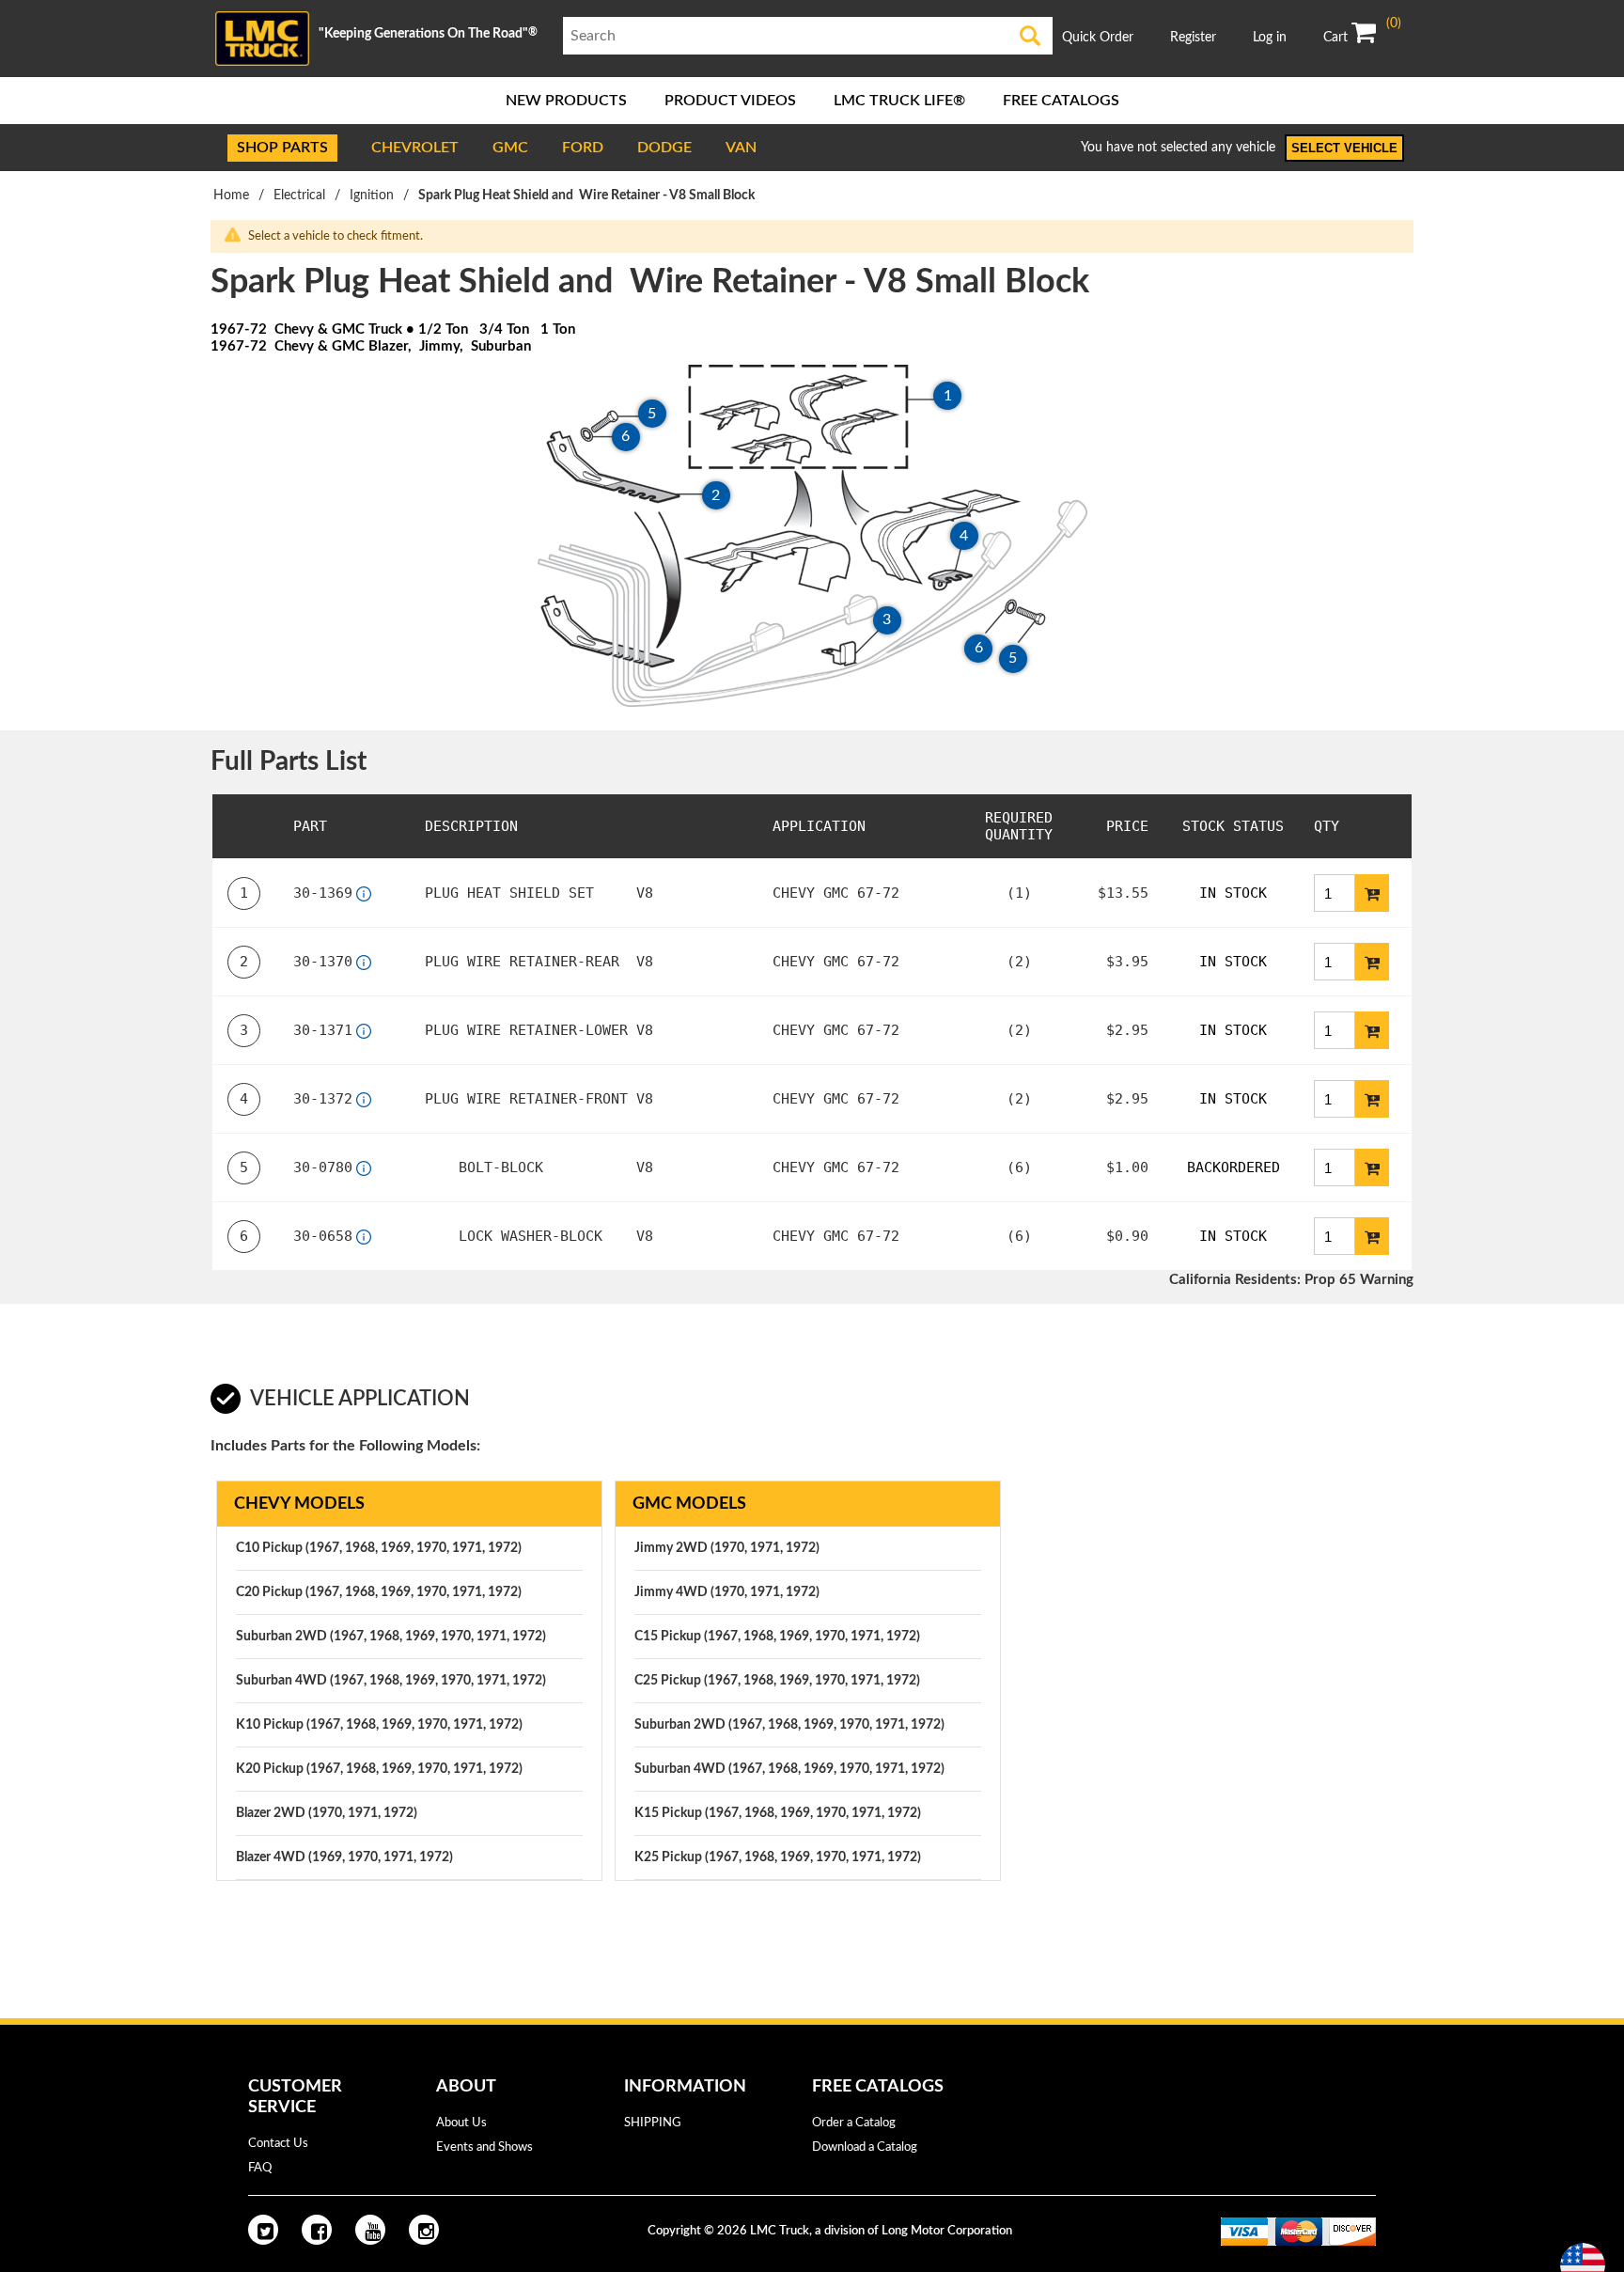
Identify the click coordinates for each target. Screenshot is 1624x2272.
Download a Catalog (865, 2147)
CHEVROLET (415, 148)
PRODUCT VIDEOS (730, 101)
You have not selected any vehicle (1178, 148)
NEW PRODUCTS (566, 101)
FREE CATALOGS (1061, 101)
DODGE (664, 148)
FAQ (260, 2168)
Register (1193, 38)
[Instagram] (424, 2230)
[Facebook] (317, 2230)
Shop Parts (282, 148)
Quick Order (1098, 38)
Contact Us (278, 2144)
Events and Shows (484, 2147)
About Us (461, 2123)
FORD (583, 148)
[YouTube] (370, 2230)
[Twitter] (263, 2230)
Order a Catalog (854, 2123)
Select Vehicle (1344, 148)
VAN (741, 148)
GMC (510, 148)
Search (1031, 36)
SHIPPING (653, 2123)
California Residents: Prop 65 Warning (1291, 1280)
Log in (1270, 38)
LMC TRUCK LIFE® (899, 101)
